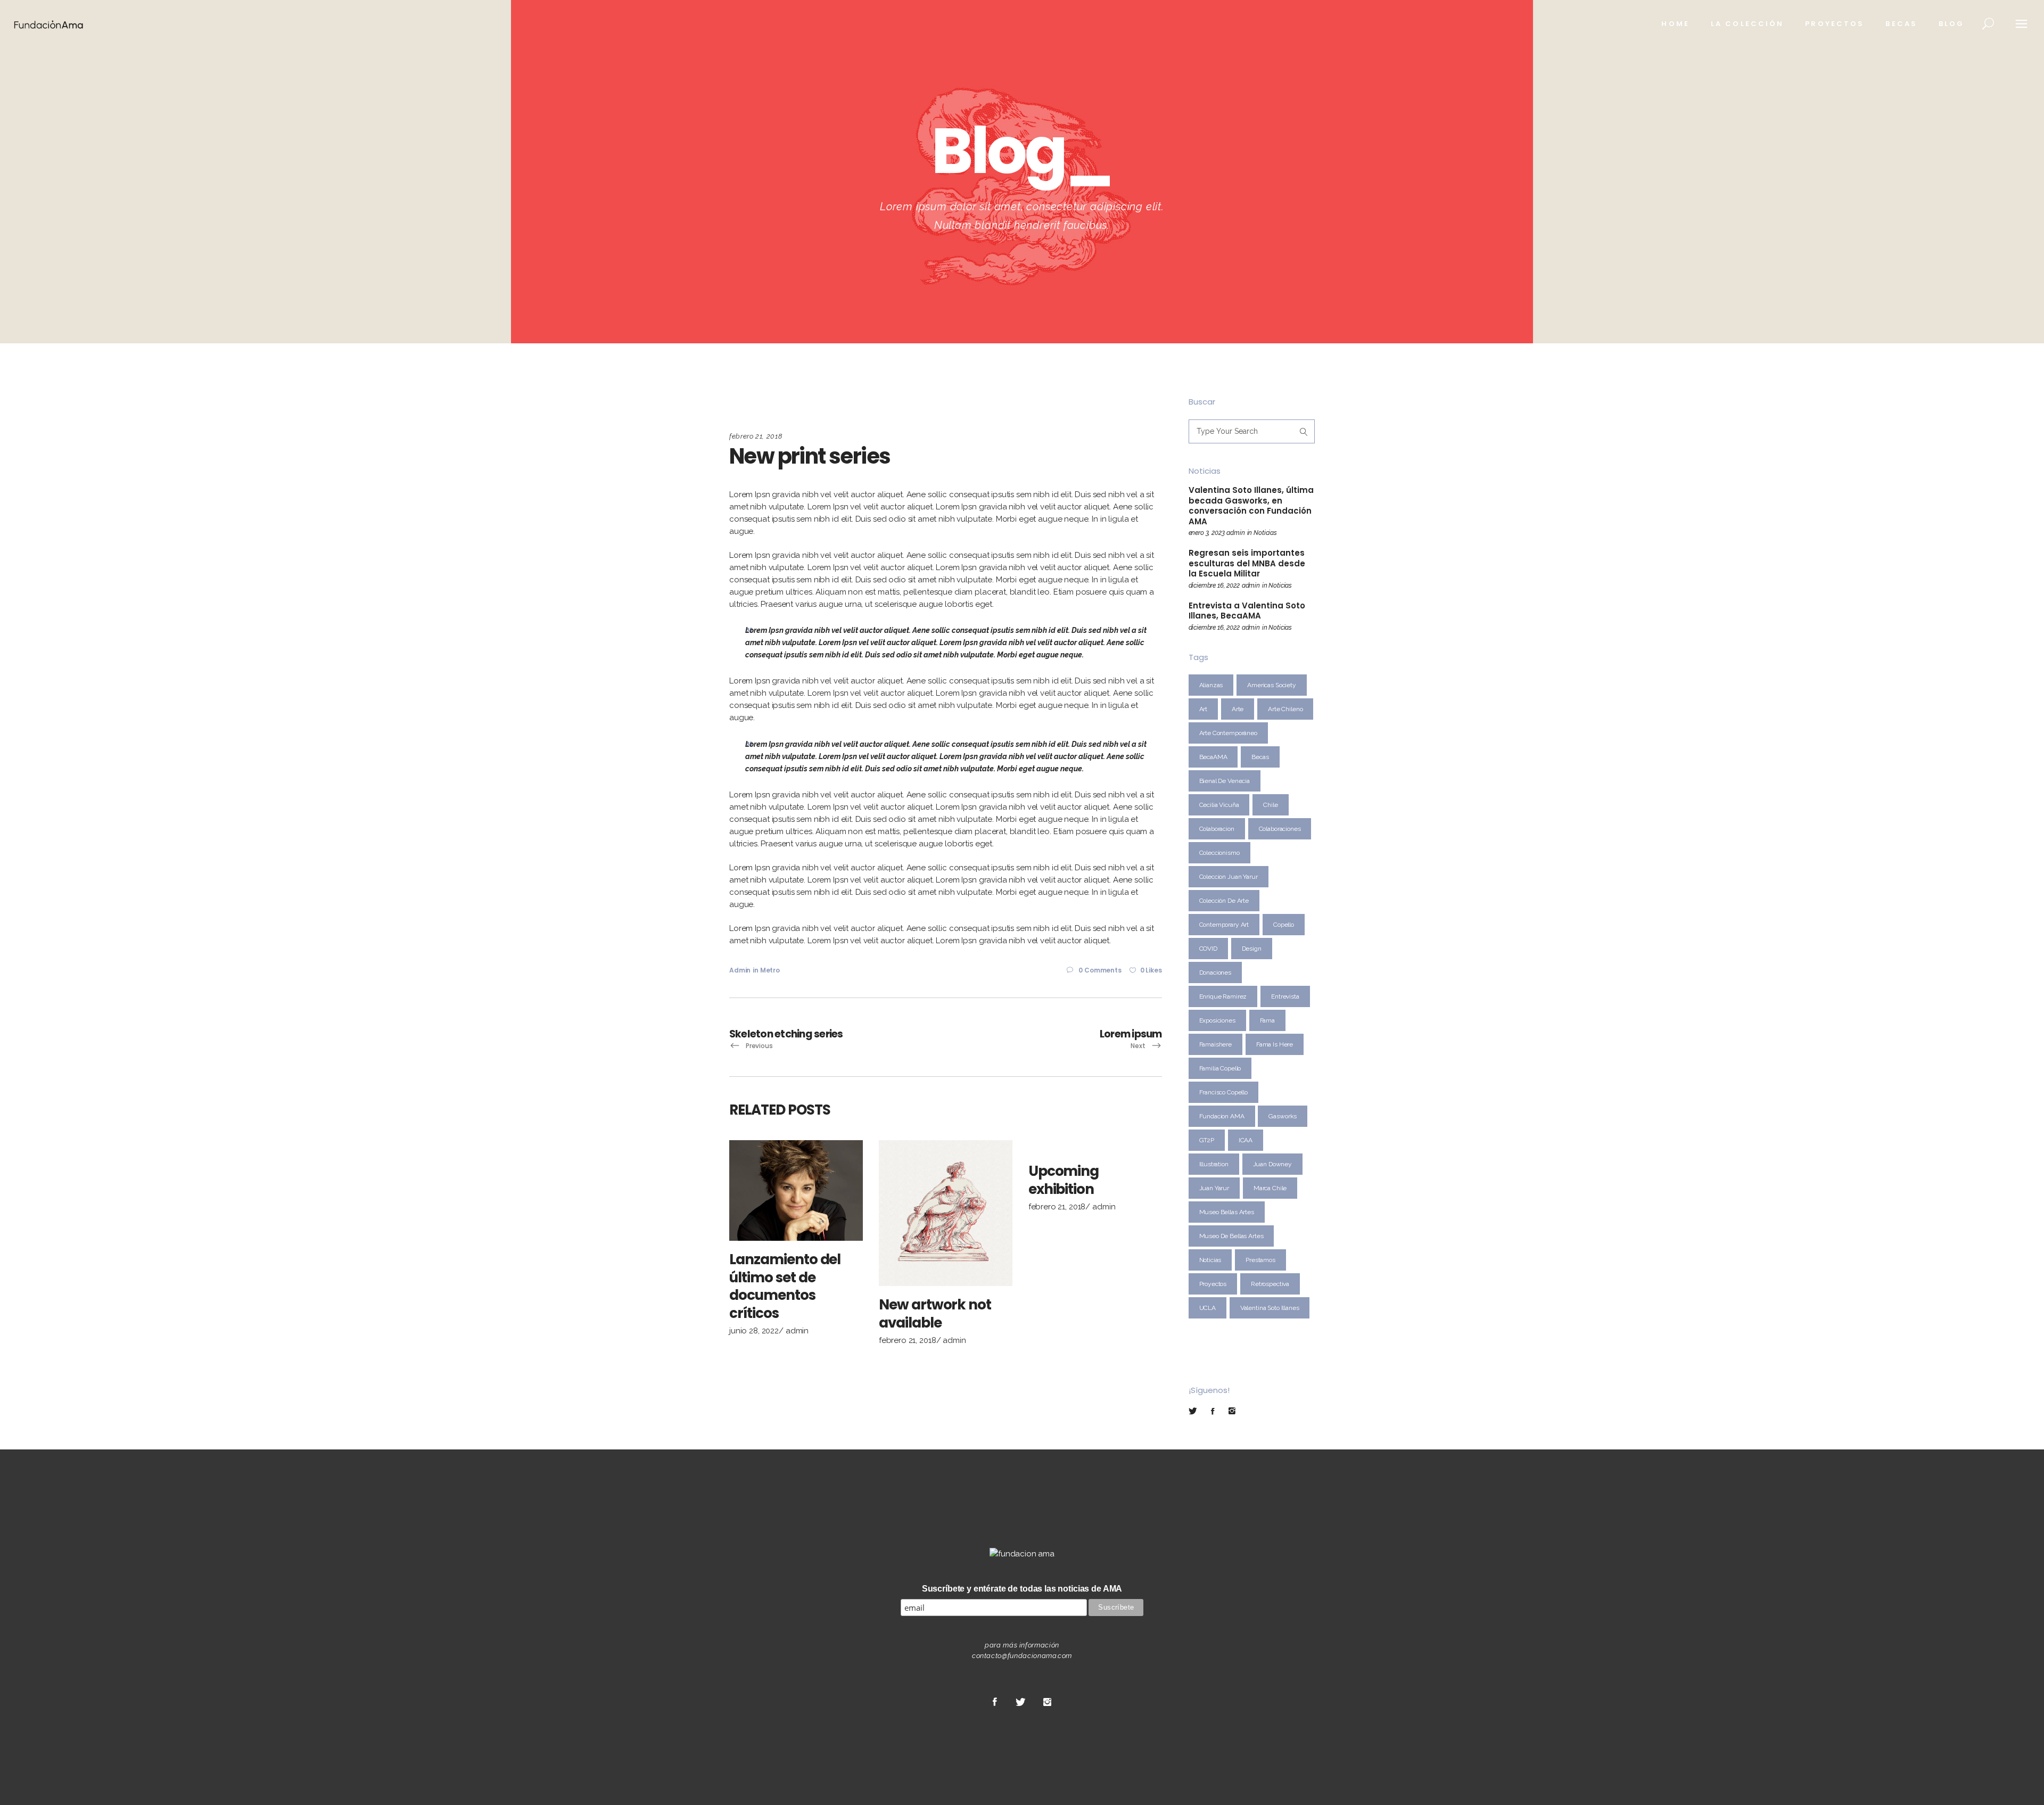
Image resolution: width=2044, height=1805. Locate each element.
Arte (1238, 709)
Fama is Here (1275, 1044)
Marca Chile (1270, 1188)
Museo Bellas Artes (1227, 1212)
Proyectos (1213, 1284)
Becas (1260, 757)
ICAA (1246, 1140)
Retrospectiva (1270, 1284)
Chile (1270, 805)
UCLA (1208, 1308)
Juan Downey (1272, 1164)
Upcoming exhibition (1064, 1180)
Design (1252, 949)
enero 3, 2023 (1207, 533)
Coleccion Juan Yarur (1229, 877)
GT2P (1207, 1140)
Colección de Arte (1224, 901)
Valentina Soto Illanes (1270, 1308)
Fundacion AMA (1222, 1116)
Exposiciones (1217, 1020)
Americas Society (1272, 685)
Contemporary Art (1224, 925)
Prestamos (1260, 1260)
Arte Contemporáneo (1228, 733)
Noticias (1265, 533)
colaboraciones (1280, 829)
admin (740, 970)
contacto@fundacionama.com (1022, 1656)
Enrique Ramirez (1223, 996)
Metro (770, 970)
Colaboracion (1217, 829)
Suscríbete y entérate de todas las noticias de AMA (1022, 1589)
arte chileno (1285, 709)
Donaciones (1215, 972)
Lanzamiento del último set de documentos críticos (785, 1286)
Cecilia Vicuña (1219, 805)
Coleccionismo (1219, 853)
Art (1204, 709)
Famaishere (1216, 1044)
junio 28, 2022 (754, 1331)
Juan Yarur (1214, 1188)
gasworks (1283, 1116)
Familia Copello (1220, 1068)
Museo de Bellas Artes (1231, 1236)
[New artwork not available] (946, 1213)
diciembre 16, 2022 (1214, 586)
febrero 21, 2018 (756, 436)
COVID (1208, 949)
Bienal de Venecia (1225, 781)
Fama (1267, 1020)
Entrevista (1285, 996)
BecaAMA (1213, 757)
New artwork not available (935, 1314)
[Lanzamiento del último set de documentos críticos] (796, 1190)
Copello (1284, 925)
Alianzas (1211, 685)
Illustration (1214, 1164)
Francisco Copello (1223, 1092)
